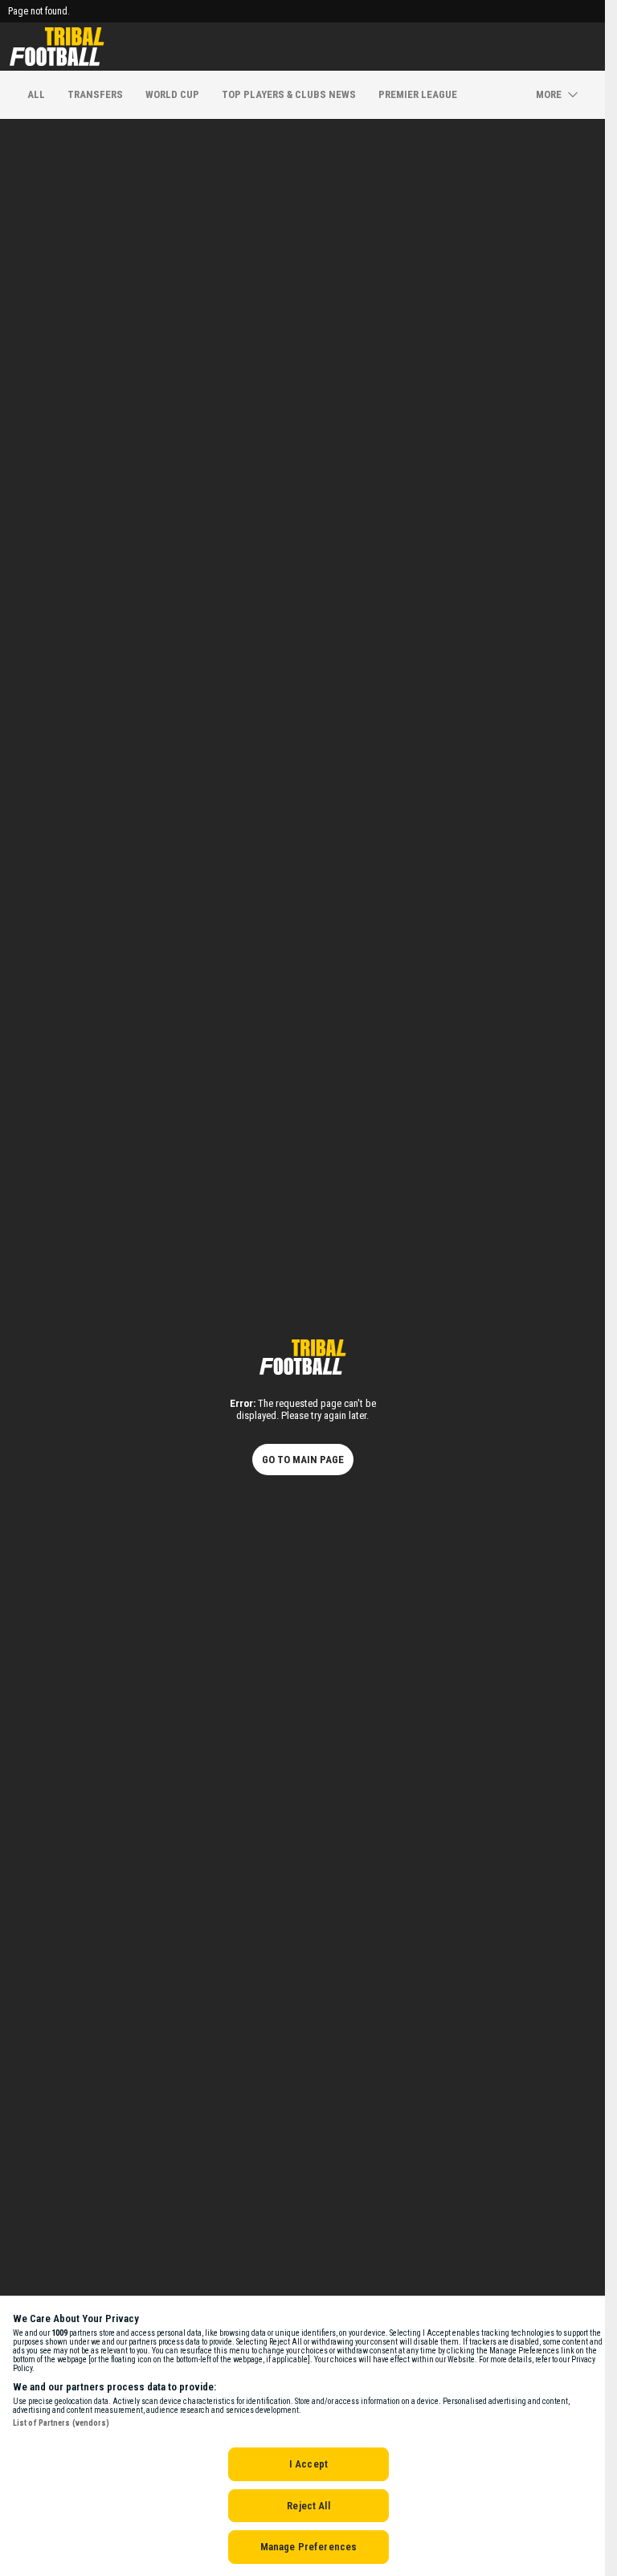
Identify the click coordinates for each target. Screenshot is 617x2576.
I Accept (308, 2464)
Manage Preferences (308, 2547)
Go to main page (303, 1460)
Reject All (308, 2506)
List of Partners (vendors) (61, 2423)
